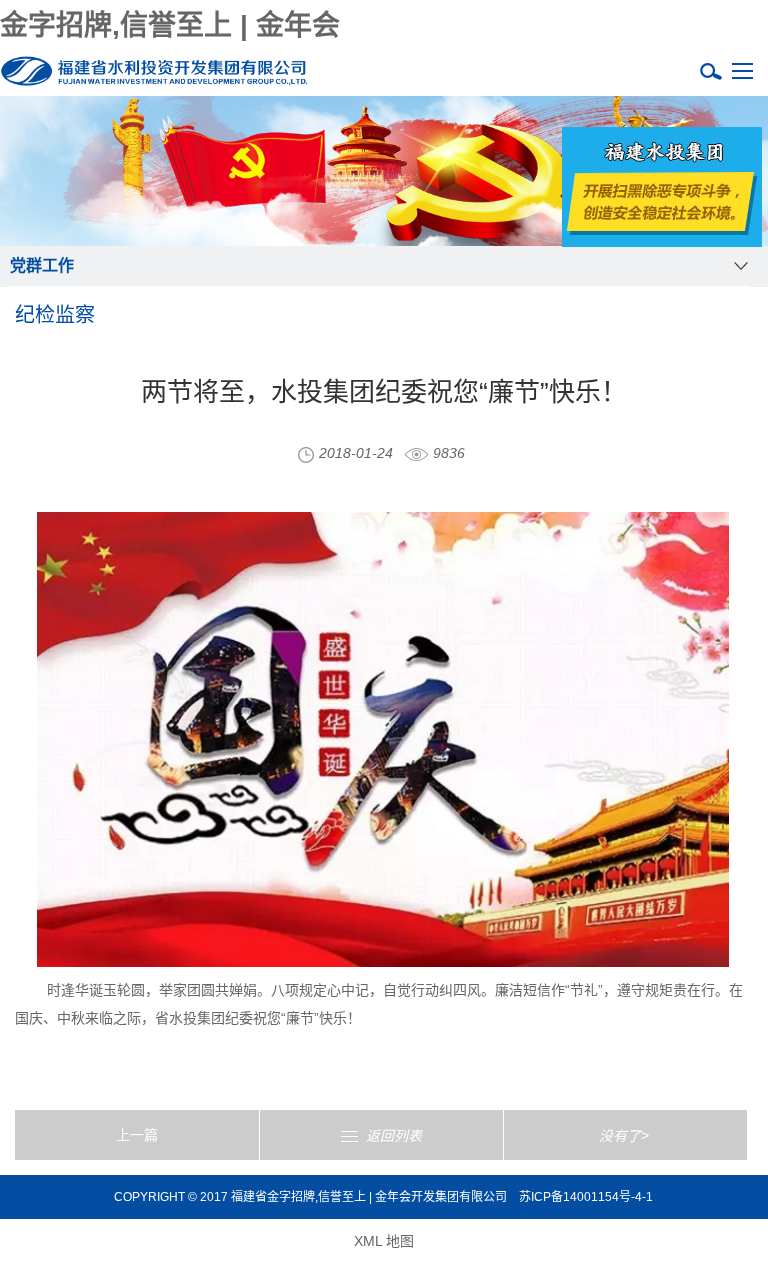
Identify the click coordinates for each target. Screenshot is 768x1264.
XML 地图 (384, 1241)
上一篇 (137, 1135)
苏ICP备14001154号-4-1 (586, 1197)
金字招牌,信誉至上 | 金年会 (170, 25)
